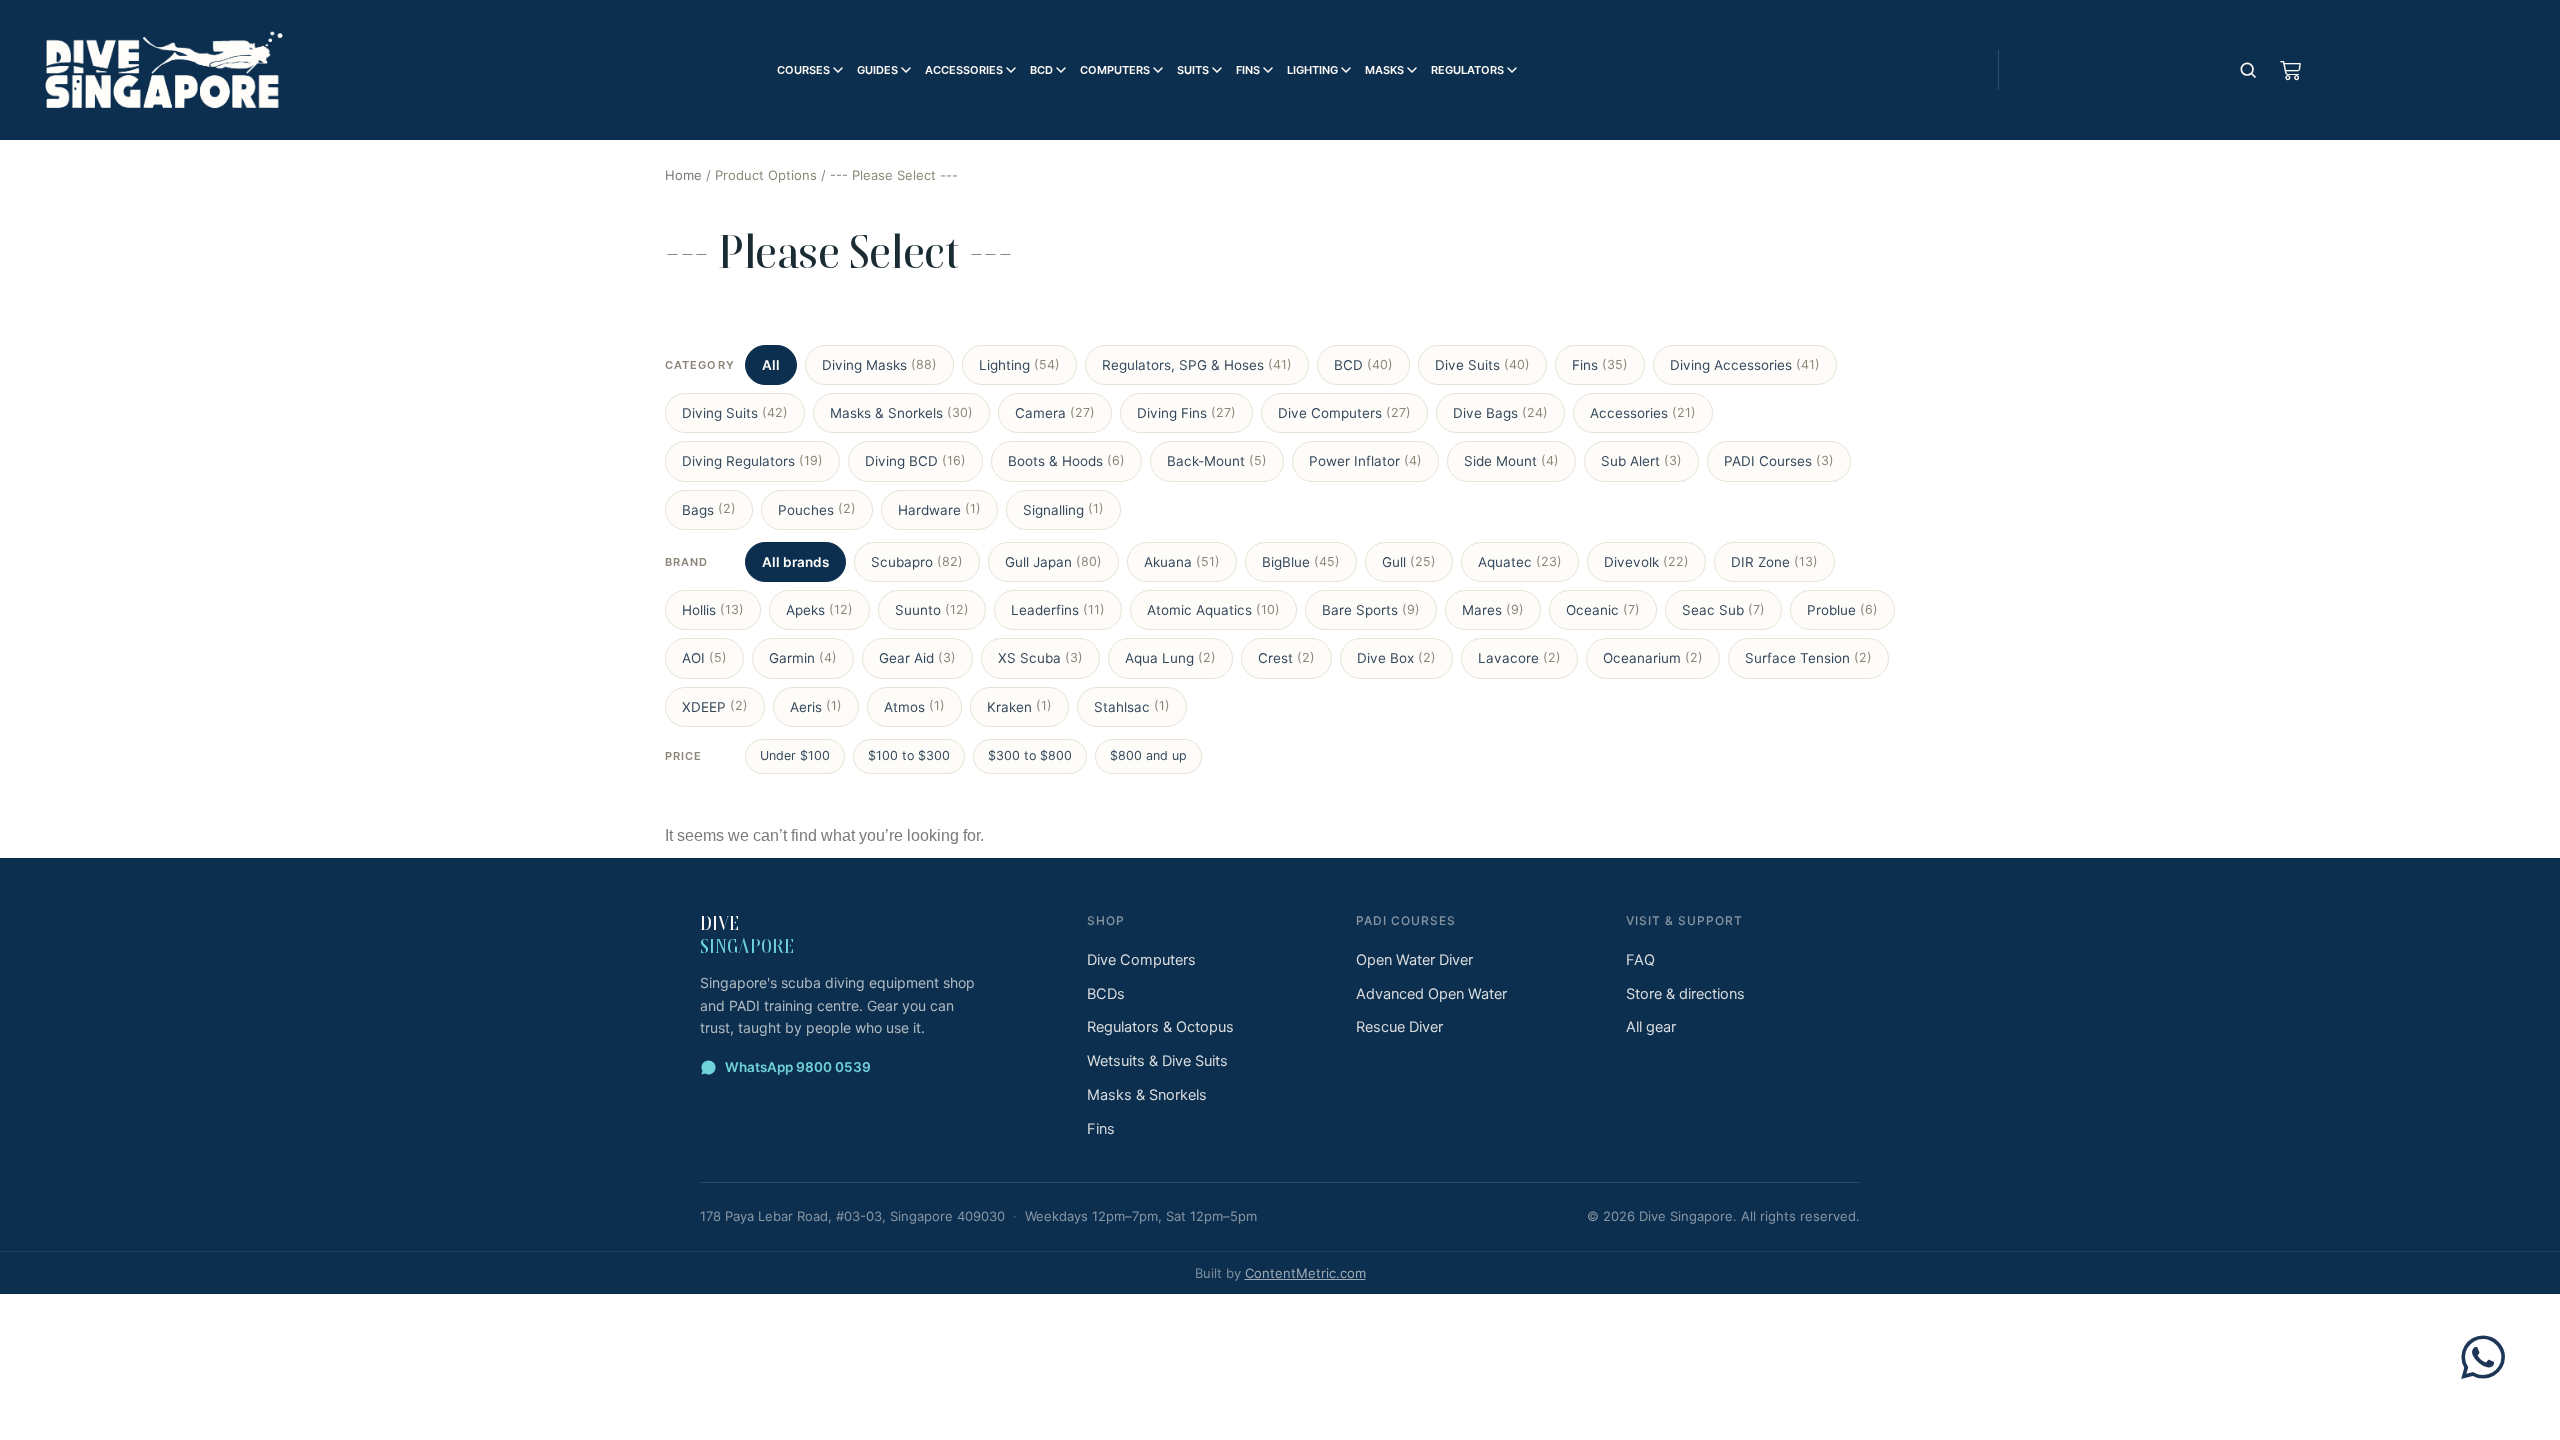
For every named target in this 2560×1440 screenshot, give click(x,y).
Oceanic (1603, 610)
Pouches (817, 509)
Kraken (1019, 706)
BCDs (1106, 994)
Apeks (819, 610)
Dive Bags (1500, 413)
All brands (795, 562)
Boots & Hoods (1066, 461)
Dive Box (1396, 658)
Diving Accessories (1745, 365)
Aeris (816, 706)
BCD (1041, 70)
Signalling (1063, 509)
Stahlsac (1132, 706)
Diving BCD (915, 461)
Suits (1193, 70)
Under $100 (795, 755)
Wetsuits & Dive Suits (1157, 1061)
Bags (709, 509)
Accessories (964, 70)
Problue (1842, 610)
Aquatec (1520, 562)
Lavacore (1519, 658)
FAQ (1640, 960)
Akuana (1182, 562)
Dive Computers (1344, 413)
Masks (1384, 70)
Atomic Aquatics (1213, 610)
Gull (1409, 562)
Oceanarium (1653, 658)
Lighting (1312, 70)
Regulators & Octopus (1160, 1027)
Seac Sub (1723, 610)
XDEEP (715, 706)
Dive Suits (1482, 365)
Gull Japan (1053, 562)
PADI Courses (1779, 461)
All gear (1651, 1027)
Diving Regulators (752, 461)
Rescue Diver (1399, 1027)
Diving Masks (879, 365)
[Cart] (2290, 70)
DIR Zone (1774, 562)
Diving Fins (1186, 413)
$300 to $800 (1030, 755)
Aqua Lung (1170, 658)
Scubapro (917, 562)
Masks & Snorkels (901, 413)
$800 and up (1148, 755)
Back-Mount (1217, 461)
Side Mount (1511, 461)
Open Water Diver (1414, 960)
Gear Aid (917, 658)
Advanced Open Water (1431, 994)
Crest (1286, 658)
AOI (704, 658)
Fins (1248, 70)
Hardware (939, 509)
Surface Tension (1808, 658)
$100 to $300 (909, 755)
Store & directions (1685, 994)
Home (683, 175)
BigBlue (1301, 562)
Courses (803, 70)
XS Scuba (1040, 658)
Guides (877, 70)
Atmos (914, 706)
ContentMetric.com (1305, 1273)
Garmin (803, 658)
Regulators (1467, 70)
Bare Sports (1371, 610)
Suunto (932, 610)
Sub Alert (1641, 461)
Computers (1115, 70)
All (771, 365)
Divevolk (1646, 562)
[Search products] (2248, 70)
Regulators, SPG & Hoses (1197, 365)
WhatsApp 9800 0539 (798, 1067)
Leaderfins (1058, 610)
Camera (1055, 413)
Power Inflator (1365, 461)
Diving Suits (735, 413)
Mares (1493, 610)
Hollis (713, 610)
